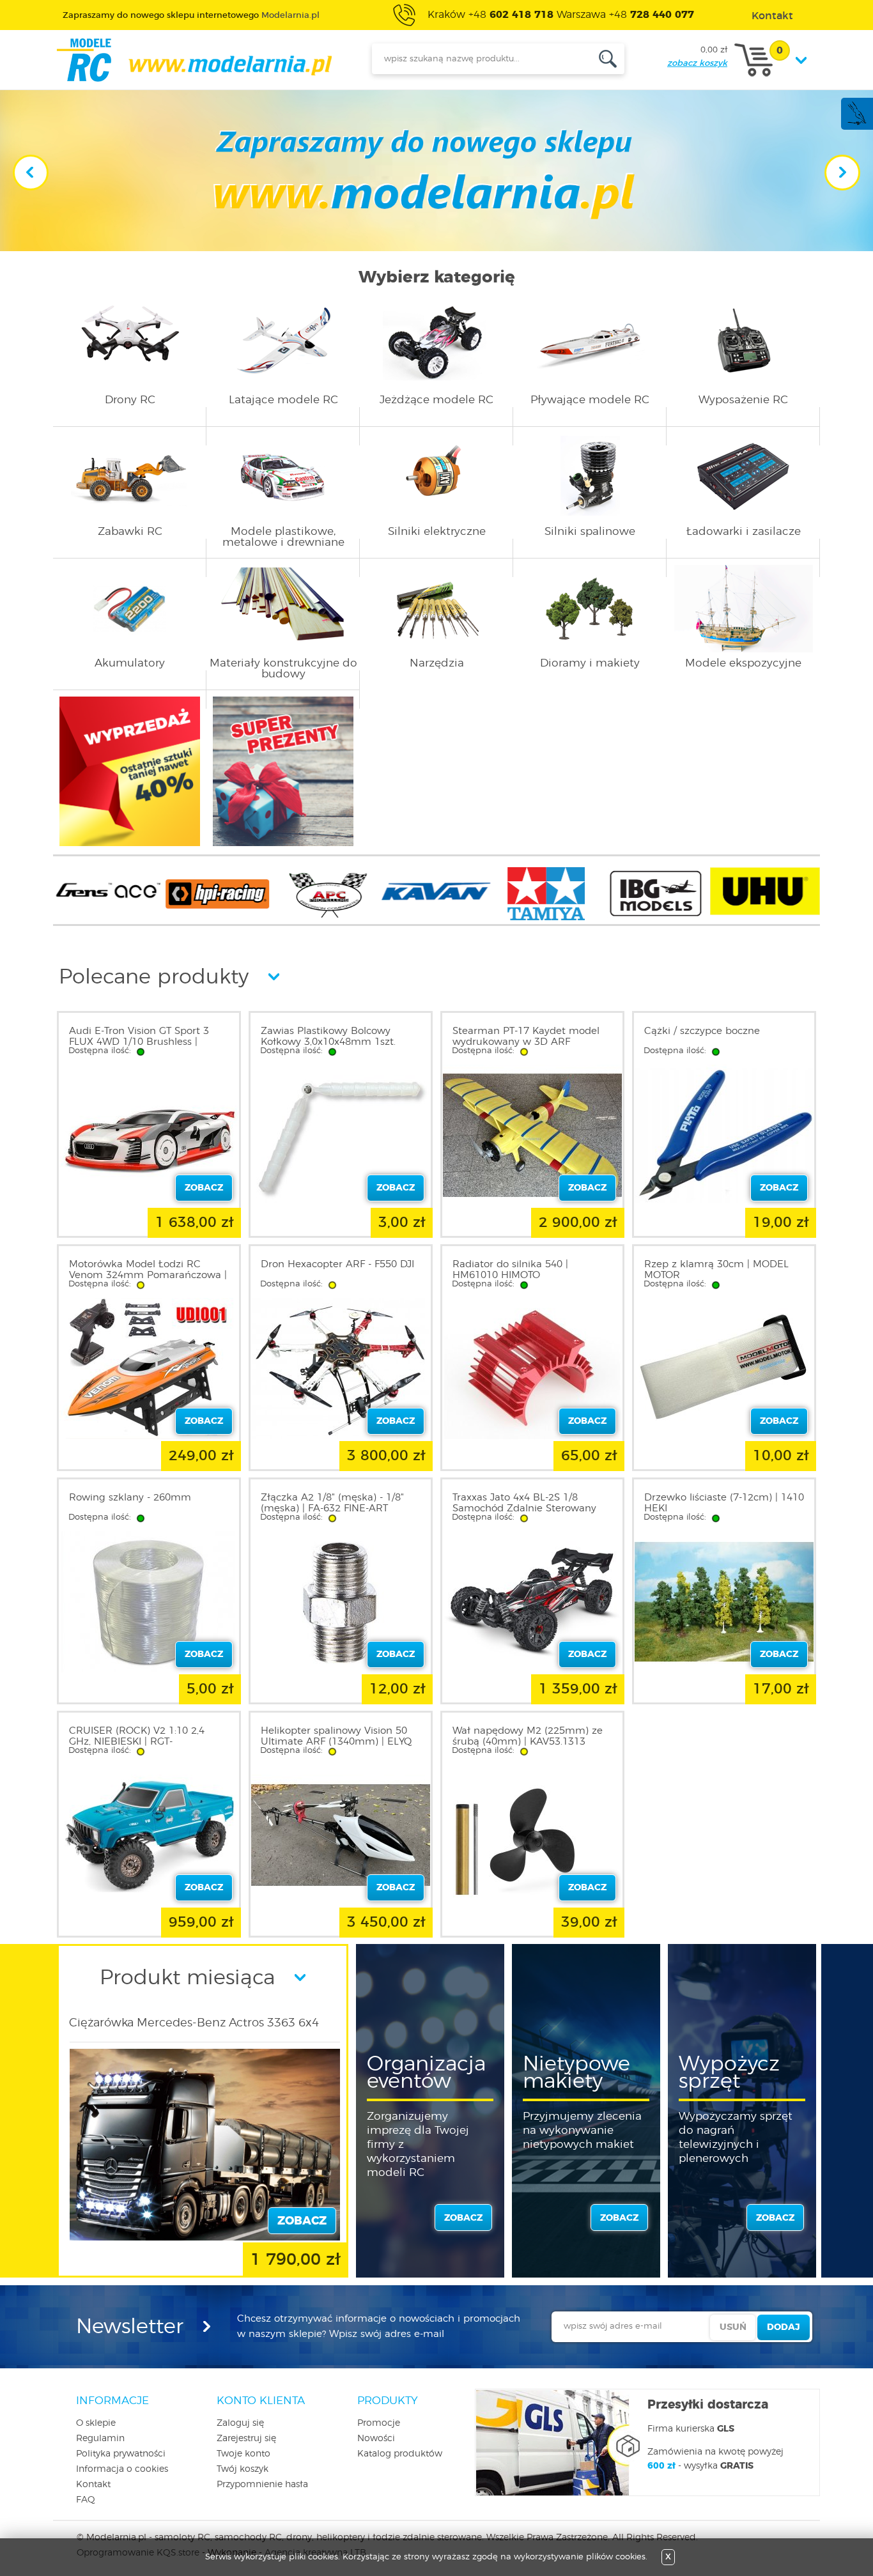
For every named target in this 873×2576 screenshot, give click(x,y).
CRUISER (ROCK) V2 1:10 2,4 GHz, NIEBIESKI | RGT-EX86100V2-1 (137, 1742)
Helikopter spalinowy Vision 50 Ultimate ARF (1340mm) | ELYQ (336, 1736)
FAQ (86, 2500)
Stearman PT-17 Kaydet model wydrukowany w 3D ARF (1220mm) (526, 1042)
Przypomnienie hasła (262, 2485)
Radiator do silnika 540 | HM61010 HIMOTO (510, 1270)
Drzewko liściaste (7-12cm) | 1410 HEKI (724, 1503)
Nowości (376, 2439)
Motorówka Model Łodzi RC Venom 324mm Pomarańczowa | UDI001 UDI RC (148, 1275)
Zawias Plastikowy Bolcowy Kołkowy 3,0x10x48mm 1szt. (328, 1037)
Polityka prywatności (121, 2454)
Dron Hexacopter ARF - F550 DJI (337, 1264)
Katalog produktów (400, 2454)
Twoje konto (243, 2454)
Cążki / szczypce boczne (702, 1031)
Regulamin (100, 2439)
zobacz (463, 2218)
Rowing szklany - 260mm (130, 1498)
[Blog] (856, 123)
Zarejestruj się (246, 2439)
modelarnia (194, 60)
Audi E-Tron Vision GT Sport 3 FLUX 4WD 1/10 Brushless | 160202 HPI (139, 1042)
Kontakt (93, 2485)
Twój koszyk (243, 2469)
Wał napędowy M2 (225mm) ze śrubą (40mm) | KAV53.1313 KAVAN (528, 1742)
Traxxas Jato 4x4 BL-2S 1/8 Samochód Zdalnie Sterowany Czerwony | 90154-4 (524, 1508)
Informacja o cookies (122, 2469)
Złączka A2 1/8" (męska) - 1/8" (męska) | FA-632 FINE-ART (332, 1503)
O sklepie (96, 2423)
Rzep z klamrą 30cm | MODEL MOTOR (716, 1270)
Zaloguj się (240, 2423)
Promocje (379, 2423)
